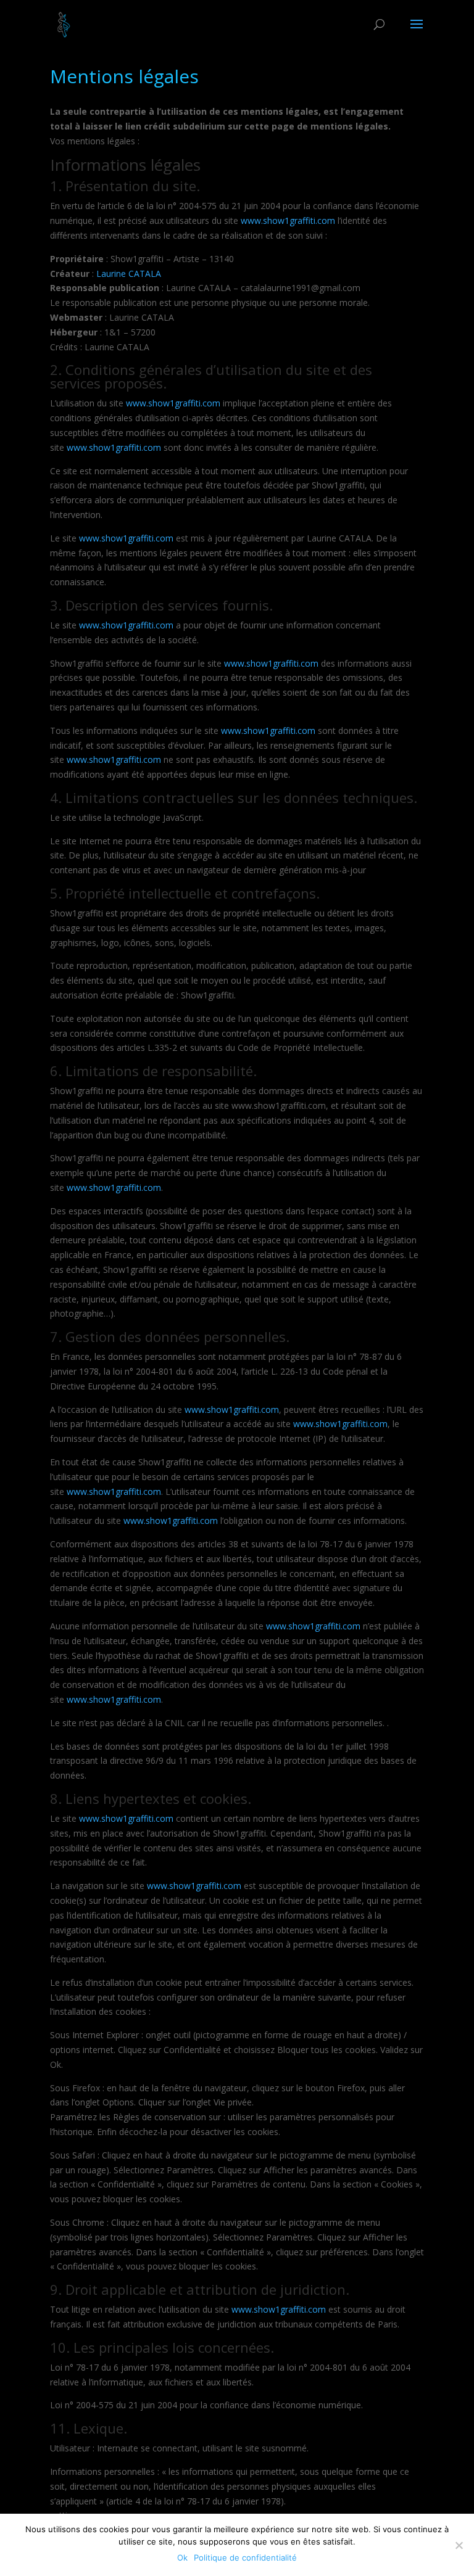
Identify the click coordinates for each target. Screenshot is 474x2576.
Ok (182, 2557)
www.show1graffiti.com (288, 220)
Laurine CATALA (129, 274)
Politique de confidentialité (245, 2557)
